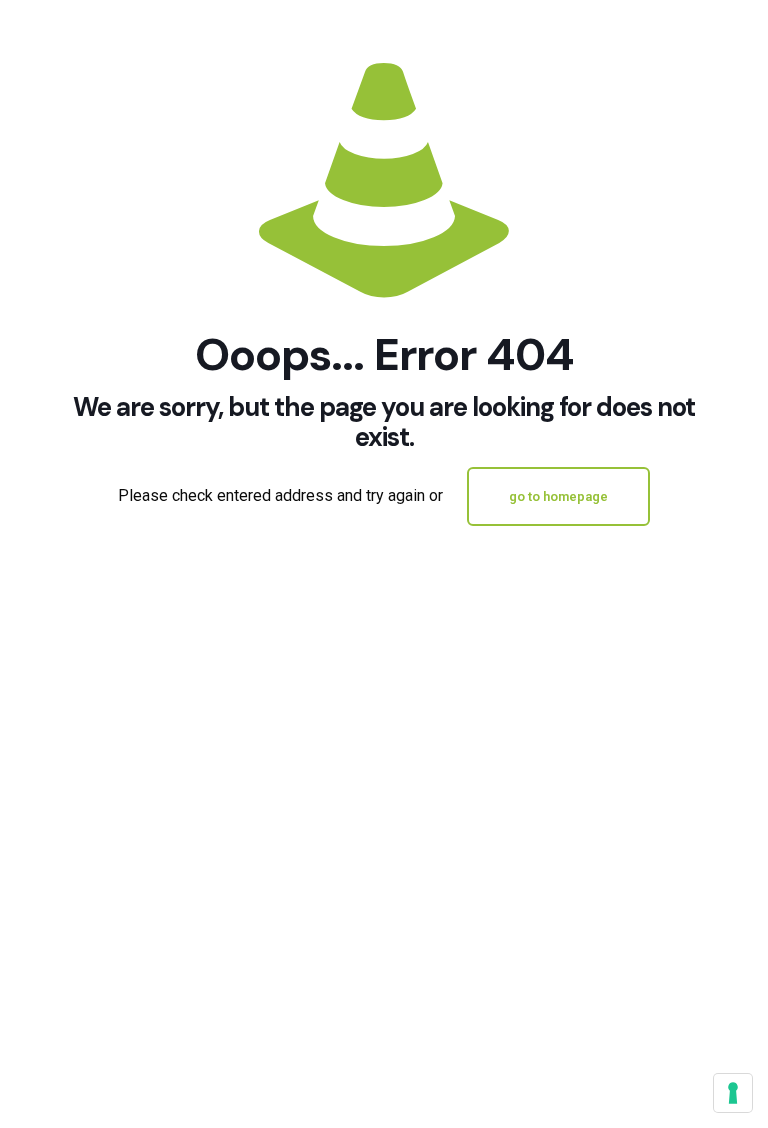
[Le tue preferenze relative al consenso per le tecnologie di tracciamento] (733, 1093)
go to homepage (558, 496)
